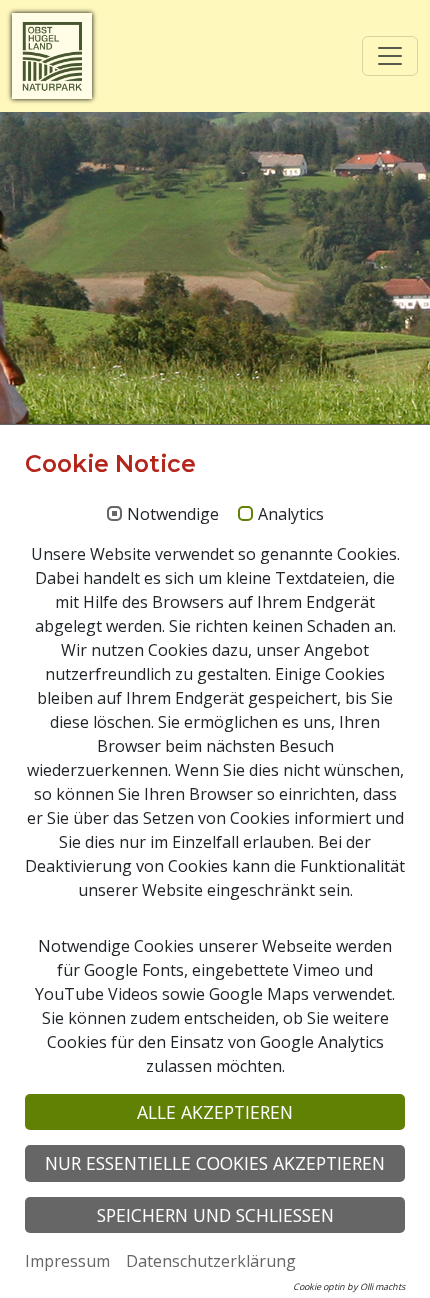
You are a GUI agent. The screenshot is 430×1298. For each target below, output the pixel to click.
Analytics (291, 515)
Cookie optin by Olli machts (349, 1286)
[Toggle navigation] (390, 56)
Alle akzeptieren (215, 1112)
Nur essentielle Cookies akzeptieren (215, 1163)
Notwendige (173, 515)
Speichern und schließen (215, 1215)
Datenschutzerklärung (211, 1261)
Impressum (67, 1261)
